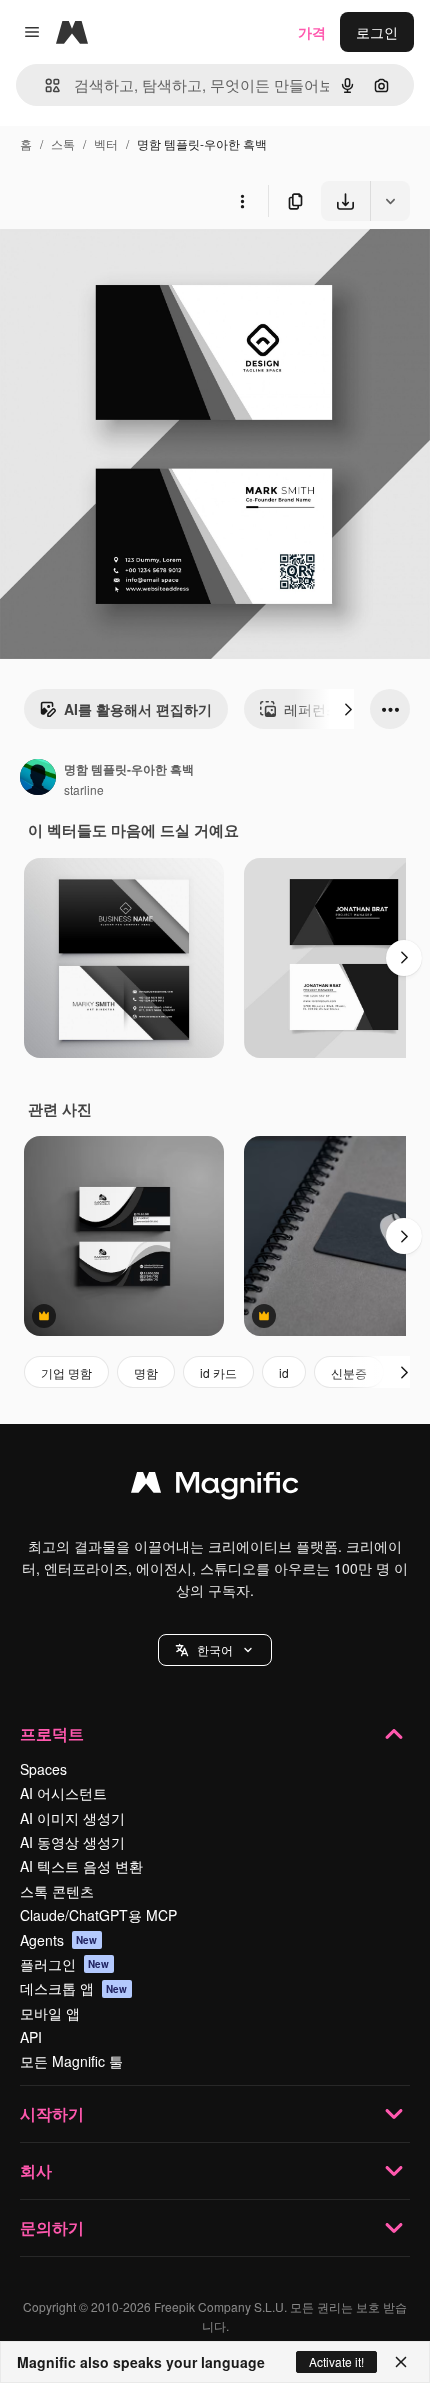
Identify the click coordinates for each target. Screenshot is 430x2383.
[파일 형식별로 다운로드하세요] (390, 201)
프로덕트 (52, 1733)
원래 (115, 267)
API (31, 2037)
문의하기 (52, 2227)
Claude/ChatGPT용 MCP (98, 1915)
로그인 (377, 32)
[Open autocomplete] (44, 85)
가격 (312, 32)
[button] (215, 1650)
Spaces (43, 1769)
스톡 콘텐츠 (57, 1891)
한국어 (215, 1649)
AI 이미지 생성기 (72, 1818)
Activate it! (336, 2361)
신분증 (349, 1372)
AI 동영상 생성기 (72, 1842)
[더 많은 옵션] (242, 201)
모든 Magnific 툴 (71, 2061)
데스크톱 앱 (74, 1988)
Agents (59, 1940)
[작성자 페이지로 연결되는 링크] (38, 779)
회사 (36, 2170)
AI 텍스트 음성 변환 (81, 1866)
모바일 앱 (50, 2013)
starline (84, 789)
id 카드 (218, 1372)
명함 (146, 1372)
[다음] (348, 709)
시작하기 (52, 2113)
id (284, 1372)
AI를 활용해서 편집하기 (138, 709)
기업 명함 (66, 1372)
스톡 (63, 143)
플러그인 (65, 1964)
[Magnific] (215, 1487)
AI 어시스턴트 (63, 1793)
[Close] (401, 2362)
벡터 (106, 143)
